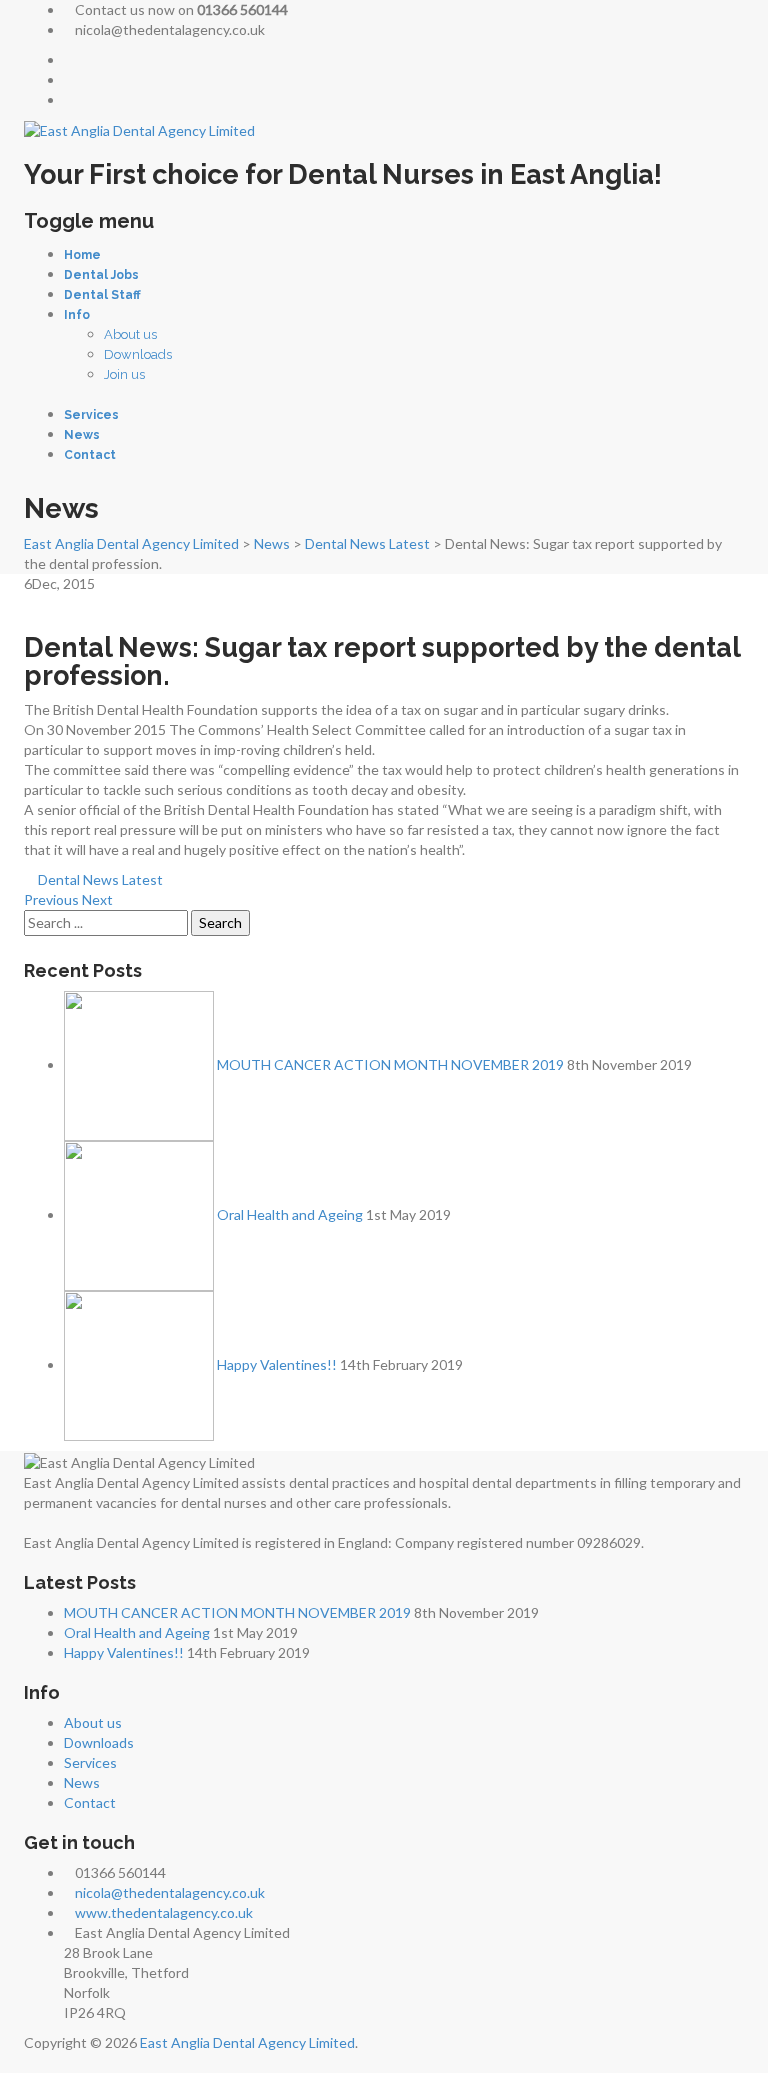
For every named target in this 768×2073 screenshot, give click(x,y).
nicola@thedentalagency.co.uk (170, 1892)
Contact (90, 455)
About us (130, 334)
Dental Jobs (101, 275)
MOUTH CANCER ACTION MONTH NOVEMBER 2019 (390, 1064)
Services (91, 415)
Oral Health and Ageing (290, 1214)
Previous (51, 899)
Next (97, 899)
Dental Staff (102, 295)
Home (82, 255)
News (82, 435)
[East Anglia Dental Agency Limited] (139, 129)
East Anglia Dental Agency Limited (247, 2042)
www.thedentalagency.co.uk (164, 1912)
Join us (124, 374)
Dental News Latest (100, 879)
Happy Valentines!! (277, 1364)
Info (77, 315)
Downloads (138, 354)
